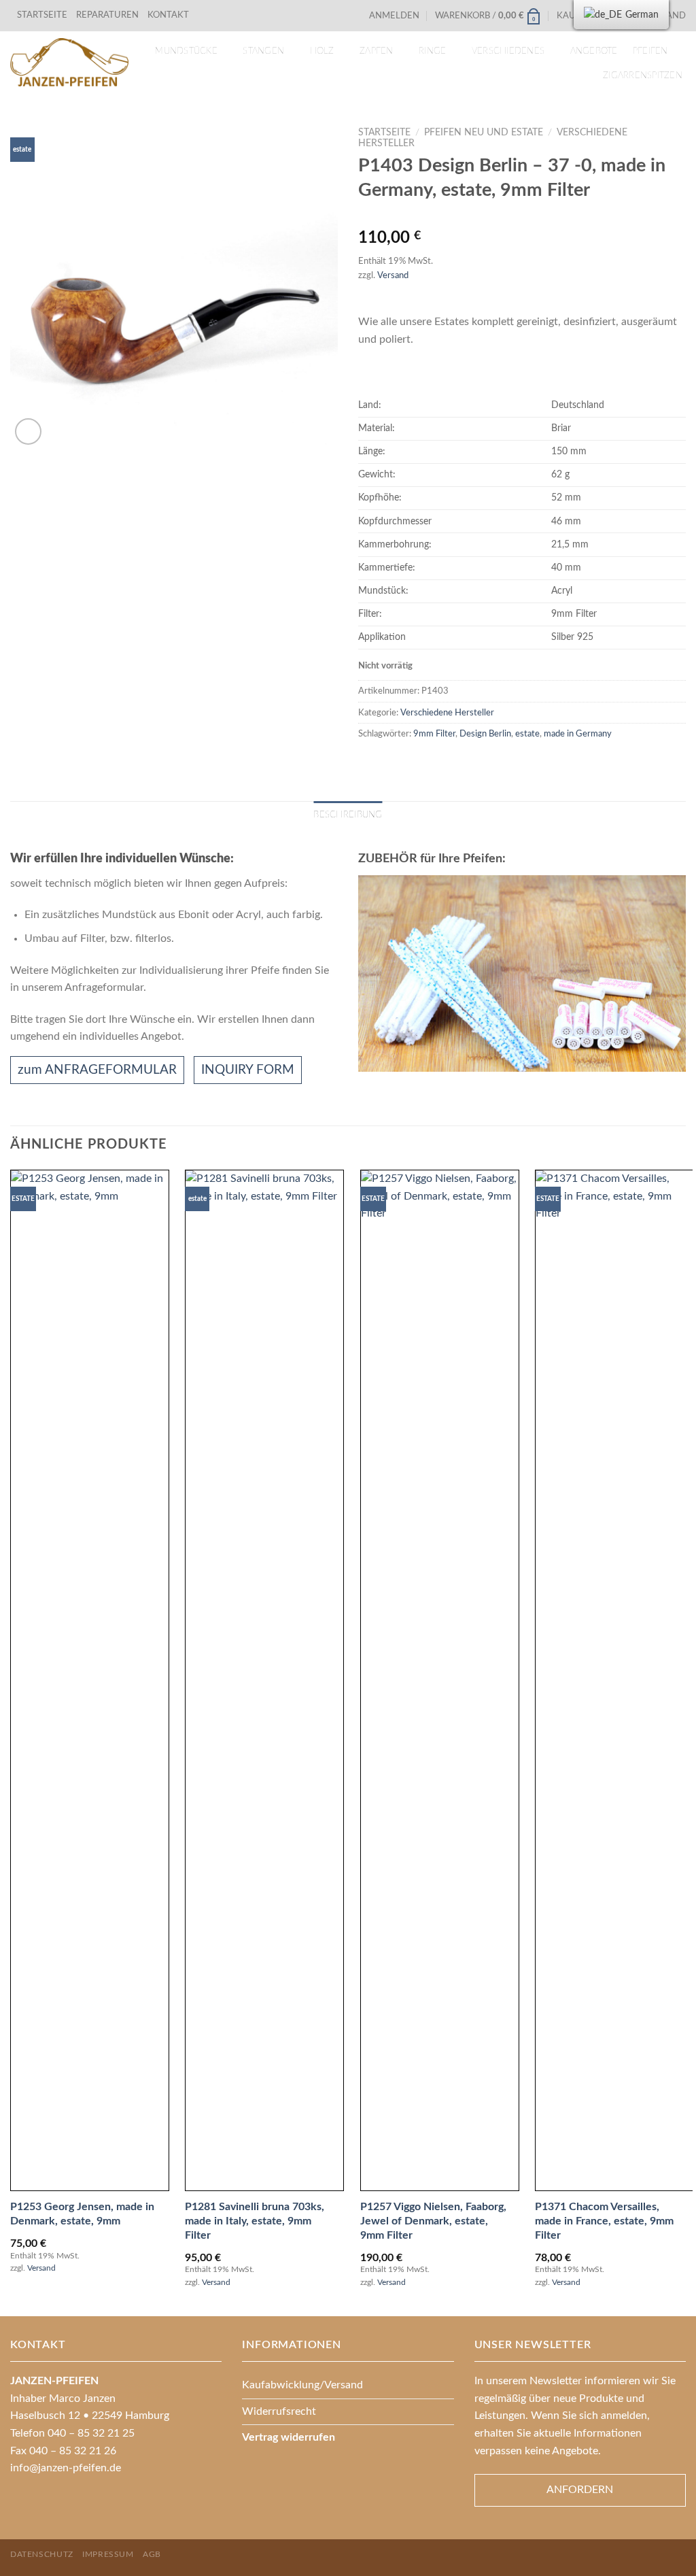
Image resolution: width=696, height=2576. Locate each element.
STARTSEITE (42, 15)
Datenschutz (42, 2554)
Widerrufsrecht (279, 2411)
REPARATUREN (108, 15)
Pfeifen (650, 51)
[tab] (348, 815)
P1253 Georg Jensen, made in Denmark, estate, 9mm (82, 2214)
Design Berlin (485, 734)
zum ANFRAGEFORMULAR (97, 1070)
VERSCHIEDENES (508, 51)
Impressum (108, 2554)
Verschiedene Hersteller (447, 713)
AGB (152, 2554)
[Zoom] (28, 431)
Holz (322, 51)
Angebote (594, 51)
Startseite (384, 133)
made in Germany (578, 734)
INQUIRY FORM (248, 1070)
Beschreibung (348, 815)
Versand (393, 275)
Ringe (432, 51)
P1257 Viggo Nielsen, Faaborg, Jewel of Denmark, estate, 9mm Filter (433, 2221)
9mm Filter (434, 734)
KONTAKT (168, 15)
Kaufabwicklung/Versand (302, 2385)
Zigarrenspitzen (643, 75)
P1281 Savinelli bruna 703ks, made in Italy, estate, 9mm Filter (255, 2221)
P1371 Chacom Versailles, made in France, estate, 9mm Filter (604, 2221)
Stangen (263, 51)
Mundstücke (186, 51)
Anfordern (580, 2490)
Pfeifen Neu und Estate (484, 133)
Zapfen (377, 51)
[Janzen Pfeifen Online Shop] (69, 62)
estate (527, 734)
